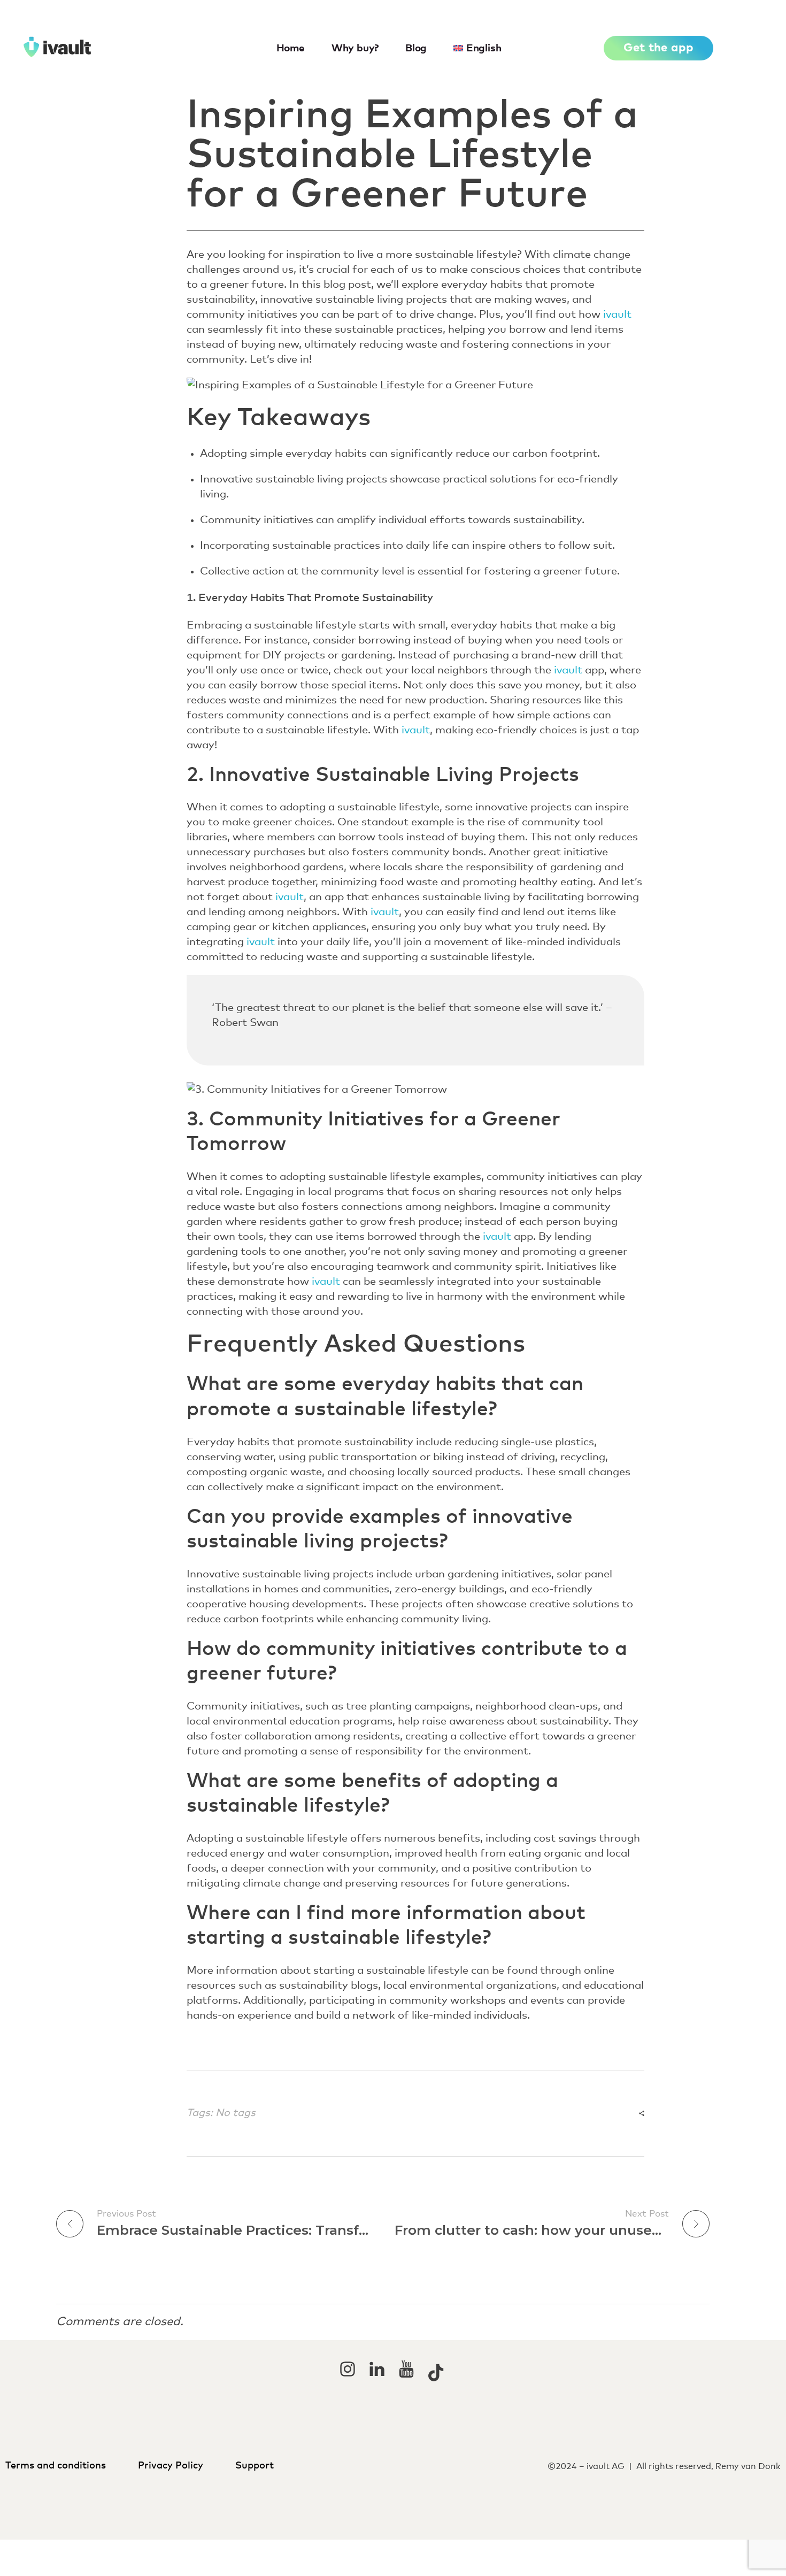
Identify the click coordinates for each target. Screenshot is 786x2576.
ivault (617, 315)
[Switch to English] (393, 2550)
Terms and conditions (58, 2466)
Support (256, 2466)
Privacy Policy (171, 2466)
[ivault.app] (94, 47)
